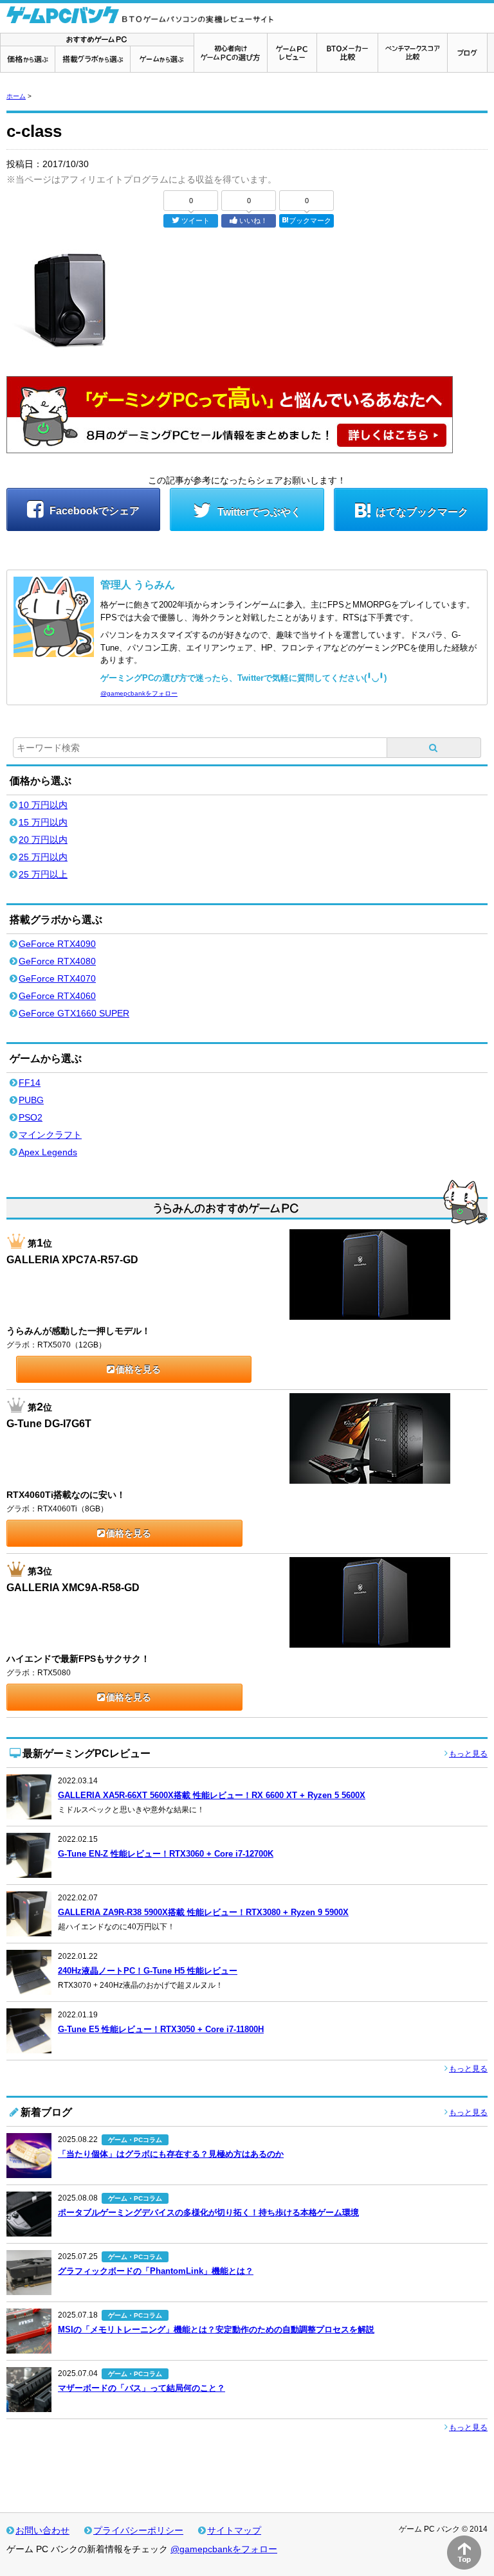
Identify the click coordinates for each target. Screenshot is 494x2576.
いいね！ (253, 221)
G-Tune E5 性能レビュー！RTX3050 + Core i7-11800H (161, 2029)
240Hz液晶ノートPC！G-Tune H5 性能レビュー (148, 1971)
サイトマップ (234, 2530)
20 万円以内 (43, 840)
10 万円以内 (43, 805)
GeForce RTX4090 (57, 944)
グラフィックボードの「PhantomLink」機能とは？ (156, 2271)
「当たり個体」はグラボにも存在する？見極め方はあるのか (171, 2154)
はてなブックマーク (422, 512)
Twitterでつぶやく (258, 512)
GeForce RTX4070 (57, 978)
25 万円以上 (43, 874)
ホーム (16, 96)
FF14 (30, 1083)
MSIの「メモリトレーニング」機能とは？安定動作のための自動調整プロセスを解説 (216, 2329)
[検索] (434, 748)
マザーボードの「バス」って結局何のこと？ (142, 2388)
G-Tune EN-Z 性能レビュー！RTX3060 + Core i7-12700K (166, 1854)
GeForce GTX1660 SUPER (74, 1013)
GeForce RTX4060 (57, 996)
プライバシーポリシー (138, 2530)
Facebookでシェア (93, 511)
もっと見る (468, 1754)
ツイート (196, 221)
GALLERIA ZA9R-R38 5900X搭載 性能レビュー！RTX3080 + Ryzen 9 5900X (203, 1912)
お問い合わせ (42, 2530)
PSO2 (31, 1117)
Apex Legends (48, 1152)
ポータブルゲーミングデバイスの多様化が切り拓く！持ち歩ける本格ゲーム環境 (208, 2212)
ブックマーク (310, 221)
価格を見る (138, 1369)
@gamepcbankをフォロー (139, 693)
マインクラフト (50, 1135)
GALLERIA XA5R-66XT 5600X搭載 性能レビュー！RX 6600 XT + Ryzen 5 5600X (212, 1795)
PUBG (31, 1100)
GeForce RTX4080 (57, 961)
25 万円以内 (43, 857)
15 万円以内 (43, 822)
